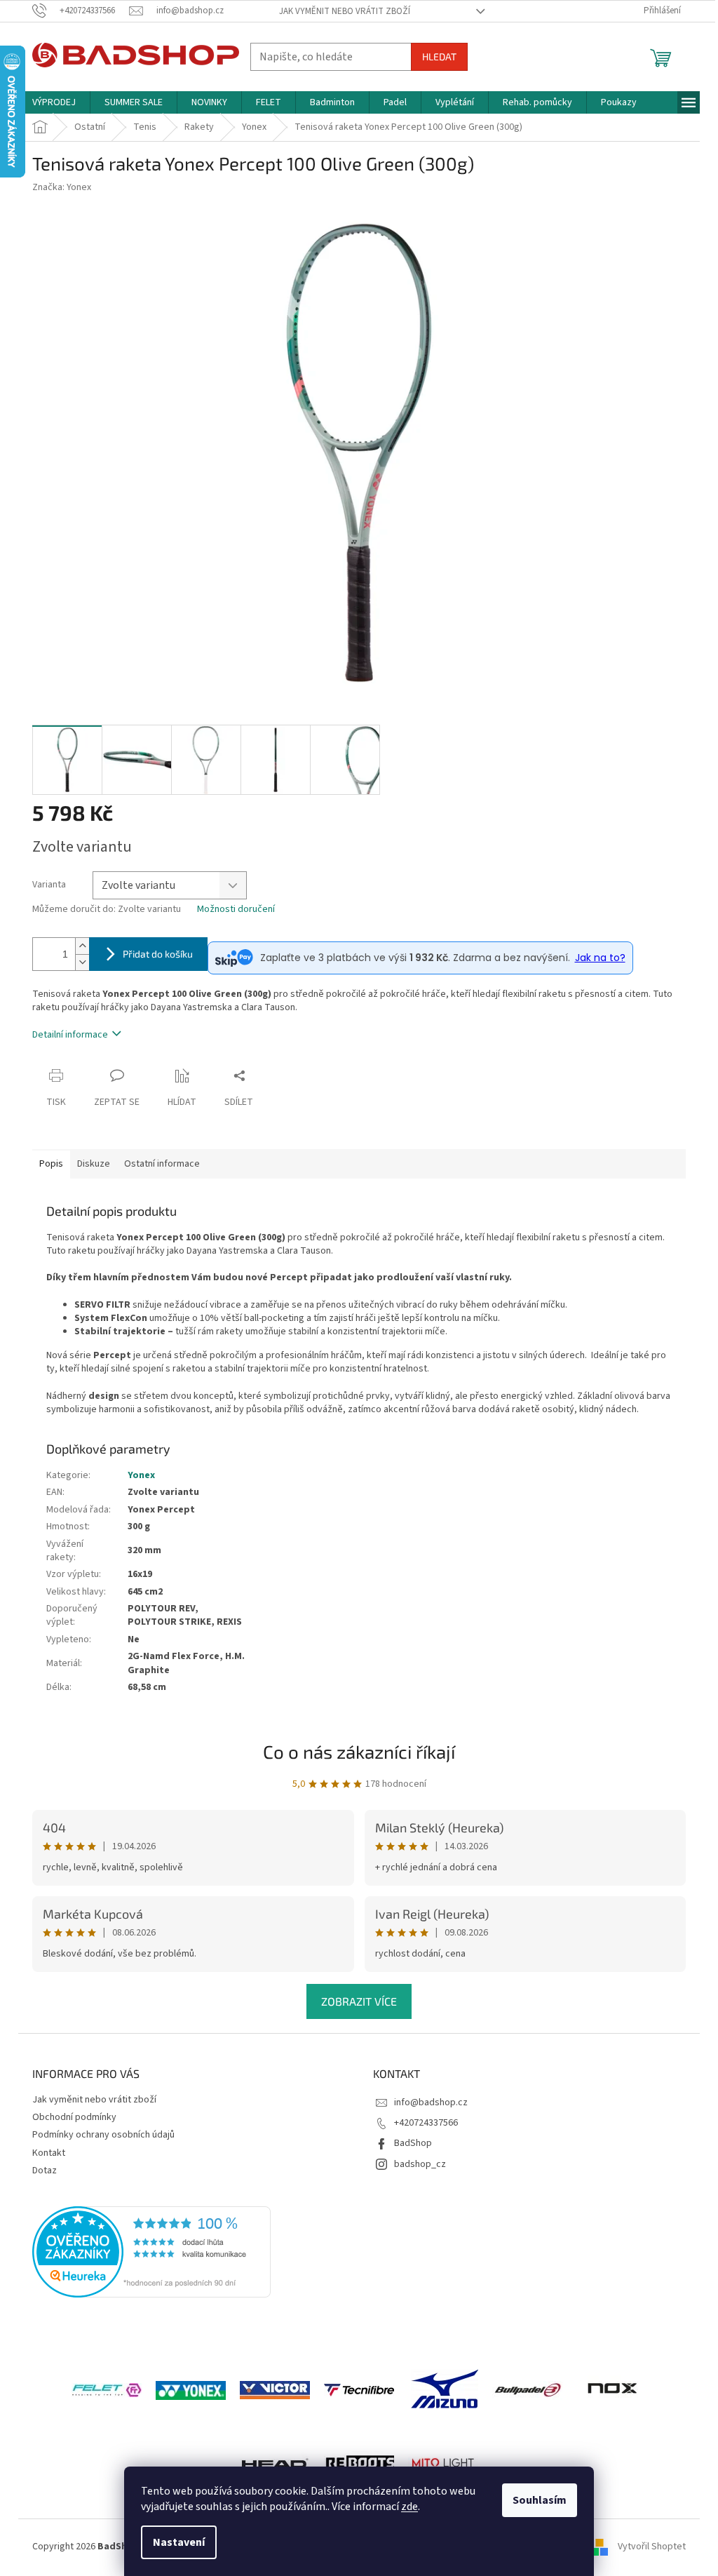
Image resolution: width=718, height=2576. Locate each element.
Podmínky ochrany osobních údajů (103, 2135)
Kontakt (49, 2153)
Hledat (439, 56)
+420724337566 (426, 2123)
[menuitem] (54, 102)
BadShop (413, 2143)
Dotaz (45, 2171)
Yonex (141, 1475)
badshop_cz (420, 2164)
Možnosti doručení (236, 910)
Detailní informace (70, 1035)
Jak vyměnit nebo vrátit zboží (345, 11)
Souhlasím (540, 2500)
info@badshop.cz (431, 2102)
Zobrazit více (359, 2001)
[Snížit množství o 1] (82, 962)
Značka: (62, 187)
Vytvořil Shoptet (652, 2547)
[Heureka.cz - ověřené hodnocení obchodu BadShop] (151, 2252)
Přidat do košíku (158, 954)
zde (409, 2507)
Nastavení (179, 2542)
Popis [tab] (51, 1164)
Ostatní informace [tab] (162, 1164)
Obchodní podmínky (74, 2117)
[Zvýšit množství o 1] (82, 946)
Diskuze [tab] (94, 1164)
